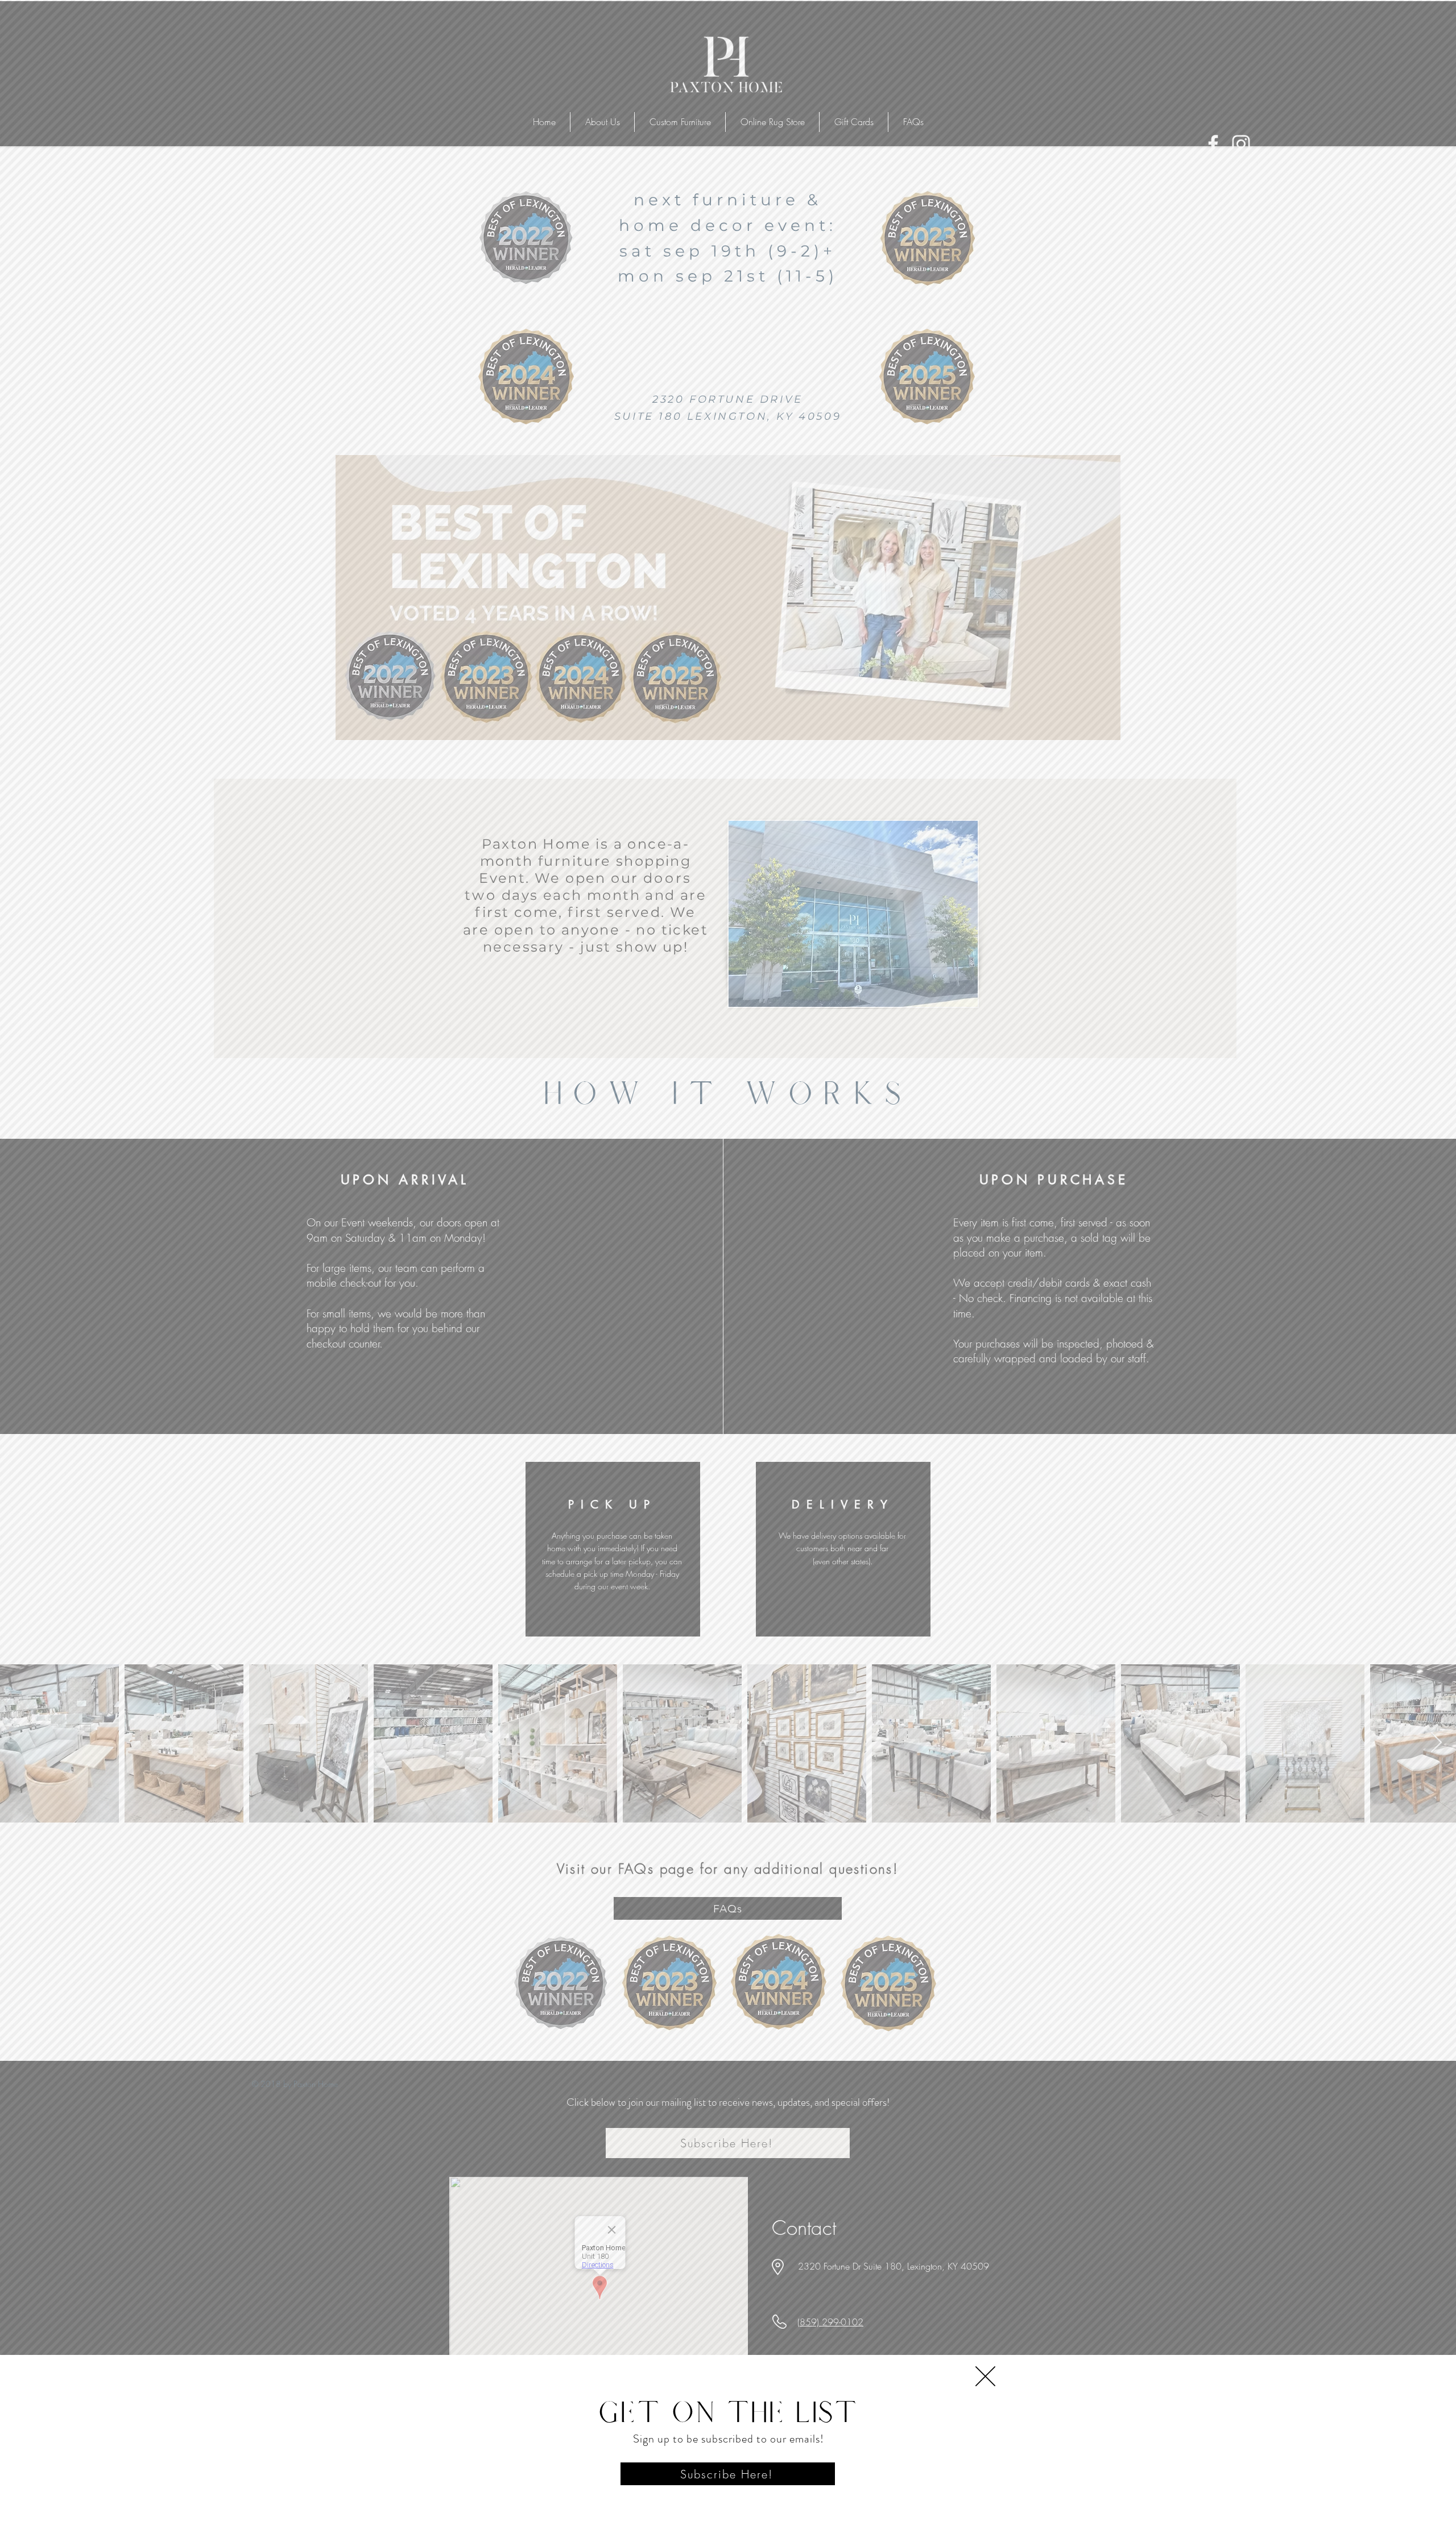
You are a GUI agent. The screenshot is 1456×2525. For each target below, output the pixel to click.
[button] (985, 2376)
